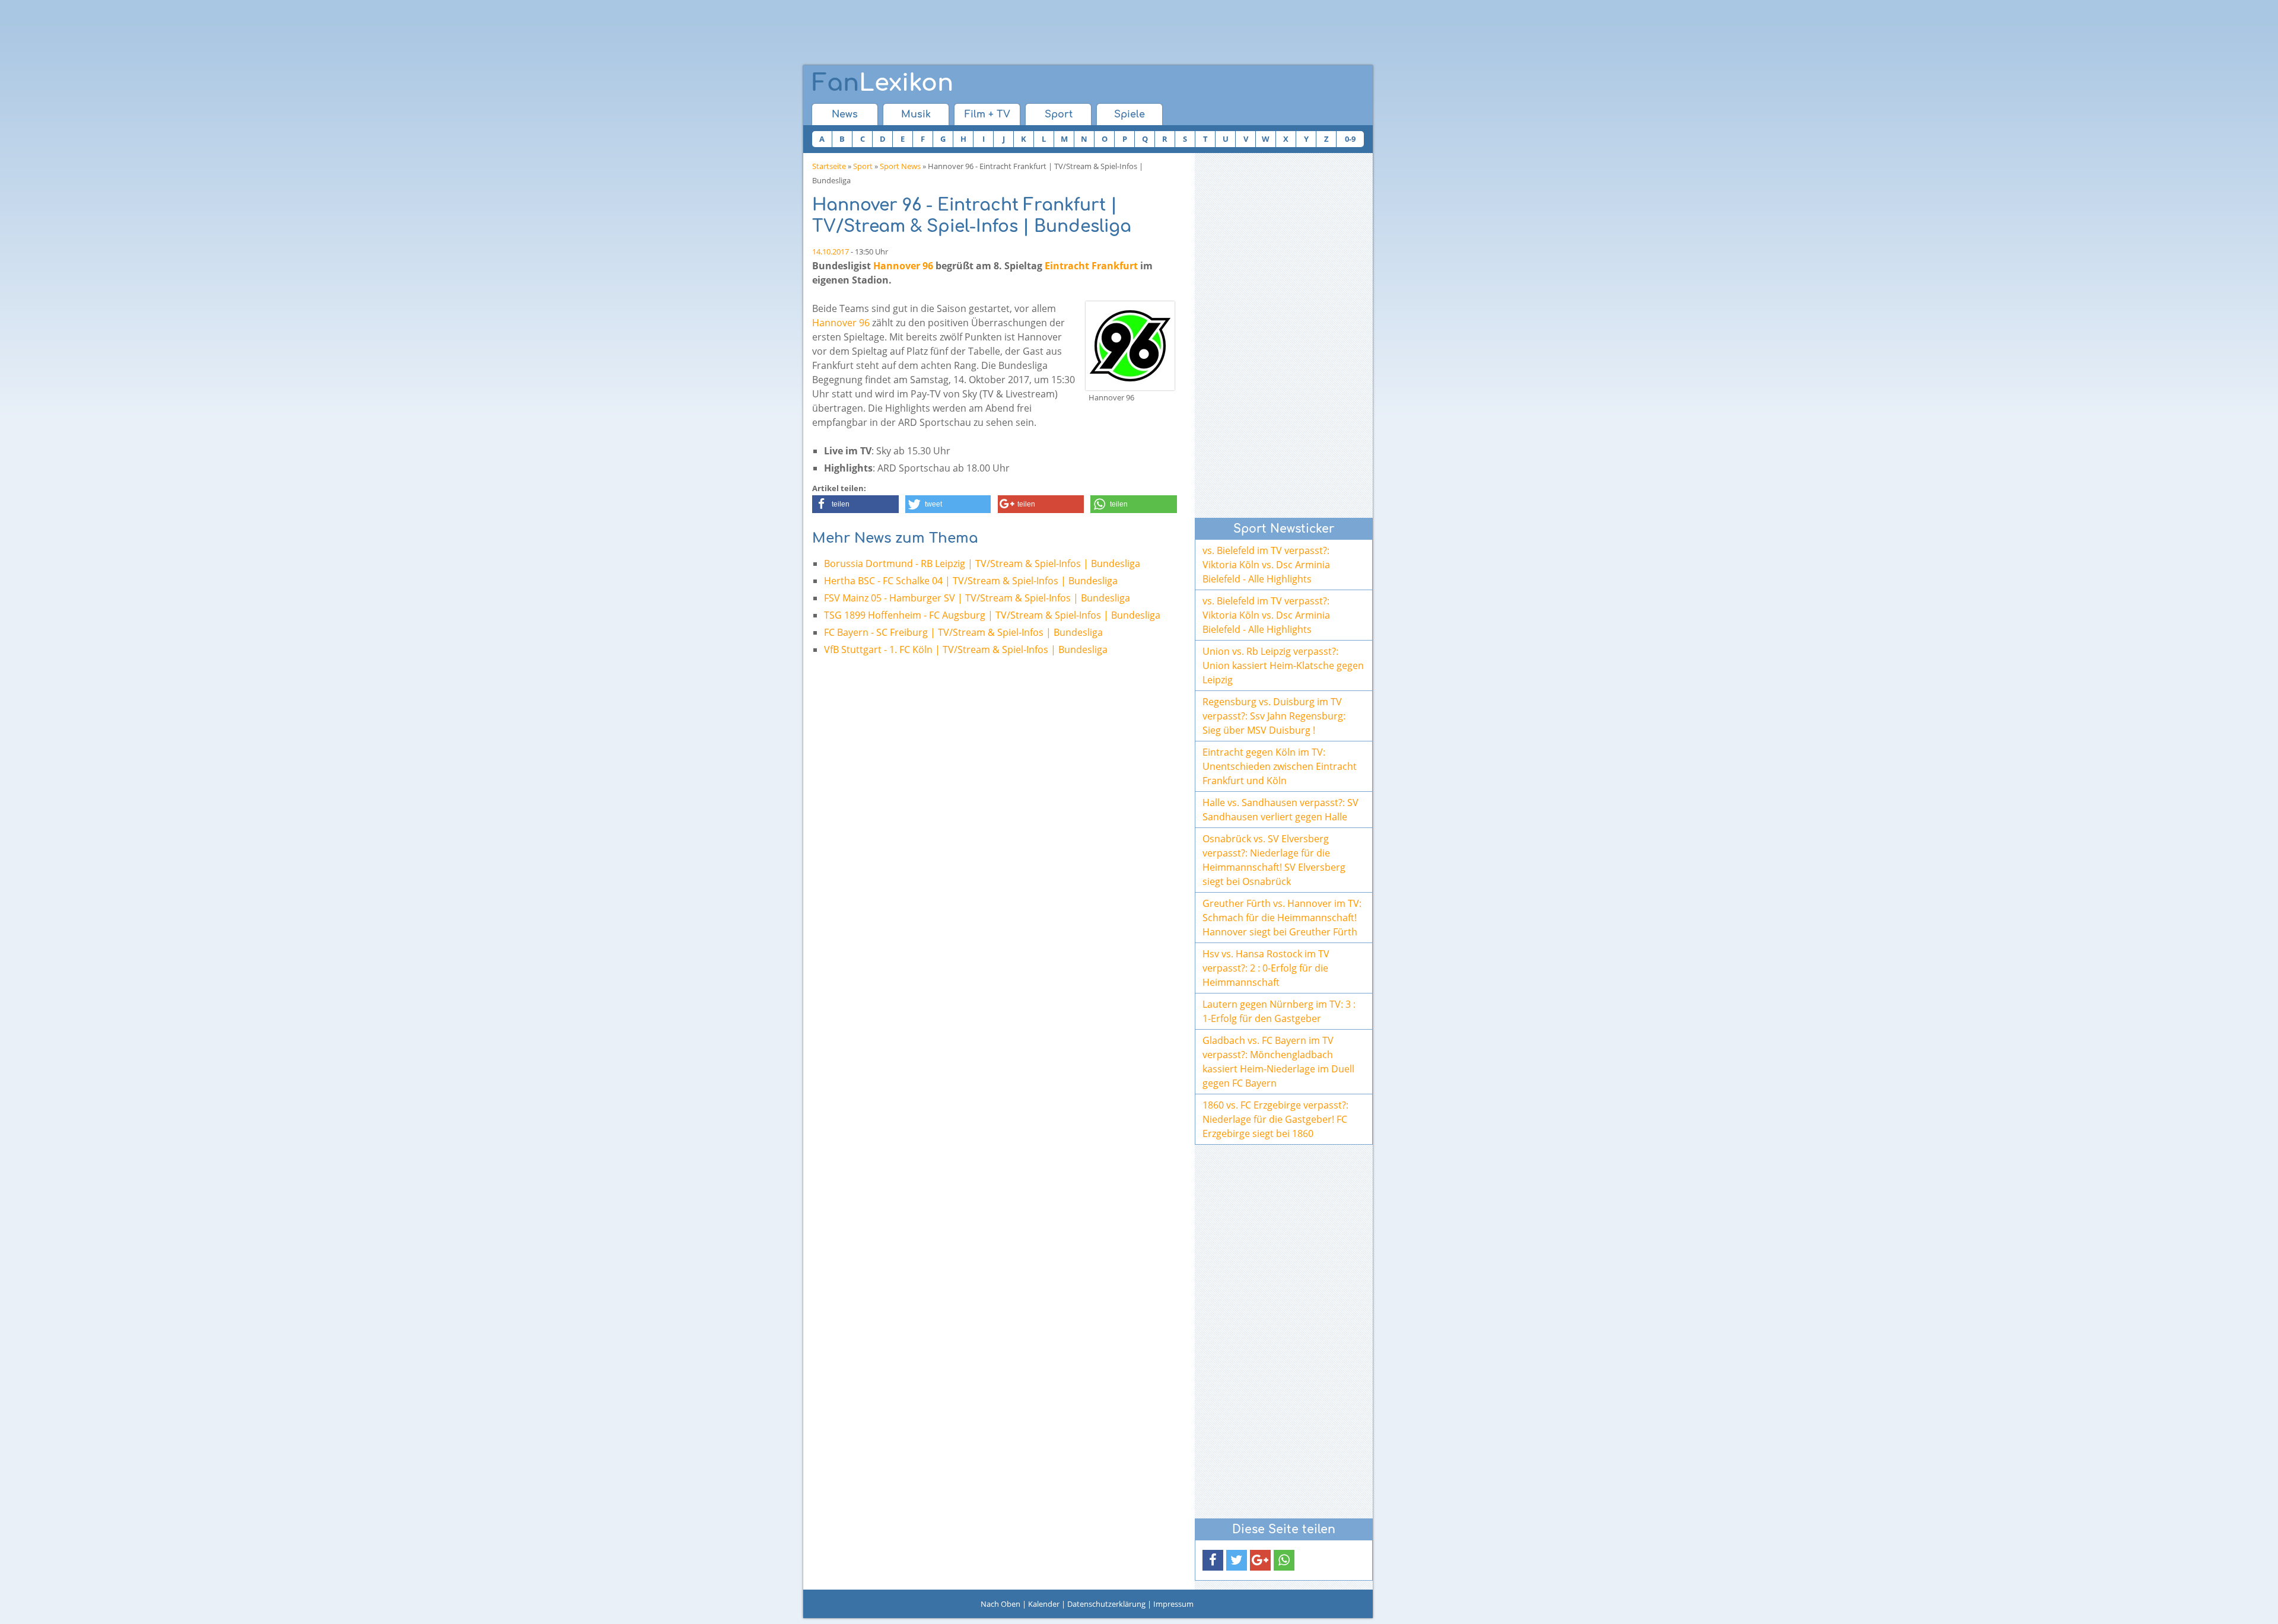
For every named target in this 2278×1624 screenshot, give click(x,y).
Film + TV (987, 114)
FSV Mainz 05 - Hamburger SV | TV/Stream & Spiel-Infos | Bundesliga (977, 598)
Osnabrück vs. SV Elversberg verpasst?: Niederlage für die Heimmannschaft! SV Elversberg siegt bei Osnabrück (1274, 860)
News (845, 114)
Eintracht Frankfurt (1091, 266)
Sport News (900, 166)
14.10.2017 (831, 251)
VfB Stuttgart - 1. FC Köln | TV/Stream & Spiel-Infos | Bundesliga (966, 649)
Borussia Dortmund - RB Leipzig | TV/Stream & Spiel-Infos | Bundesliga (982, 563)
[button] (855, 504)
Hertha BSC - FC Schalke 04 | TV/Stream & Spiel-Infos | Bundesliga (971, 581)
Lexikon (883, 83)
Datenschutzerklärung (1106, 1604)
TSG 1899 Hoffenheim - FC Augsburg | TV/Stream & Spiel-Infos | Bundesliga (992, 615)
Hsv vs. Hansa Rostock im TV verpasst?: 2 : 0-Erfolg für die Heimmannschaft (1266, 968)
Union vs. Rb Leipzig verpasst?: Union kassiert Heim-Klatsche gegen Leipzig (1283, 665)
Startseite (829, 166)
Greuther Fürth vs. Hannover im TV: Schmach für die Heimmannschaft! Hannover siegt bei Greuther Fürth (1282, 918)
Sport (1059, 114)
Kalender (1044, 1604)
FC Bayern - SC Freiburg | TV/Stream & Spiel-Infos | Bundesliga (963, 632)
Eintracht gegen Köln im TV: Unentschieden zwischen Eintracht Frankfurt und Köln (1280, 766)
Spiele (1130, 114)
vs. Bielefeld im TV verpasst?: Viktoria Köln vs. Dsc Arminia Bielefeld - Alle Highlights (1266, 565)
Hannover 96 (903, 266)
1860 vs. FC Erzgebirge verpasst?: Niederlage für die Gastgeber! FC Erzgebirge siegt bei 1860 (1275, 1119)
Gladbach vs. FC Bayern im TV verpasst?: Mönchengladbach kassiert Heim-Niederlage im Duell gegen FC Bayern (1278, 1062)
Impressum (1173, 1604)
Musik (916, 114)
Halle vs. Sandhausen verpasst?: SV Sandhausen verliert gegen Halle (1280, 810)
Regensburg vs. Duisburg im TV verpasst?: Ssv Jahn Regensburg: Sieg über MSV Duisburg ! (1274, 716)
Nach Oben (1000, 1604)
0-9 (1350, 139)
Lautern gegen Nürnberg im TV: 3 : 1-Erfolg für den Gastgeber (1279, 1011)
